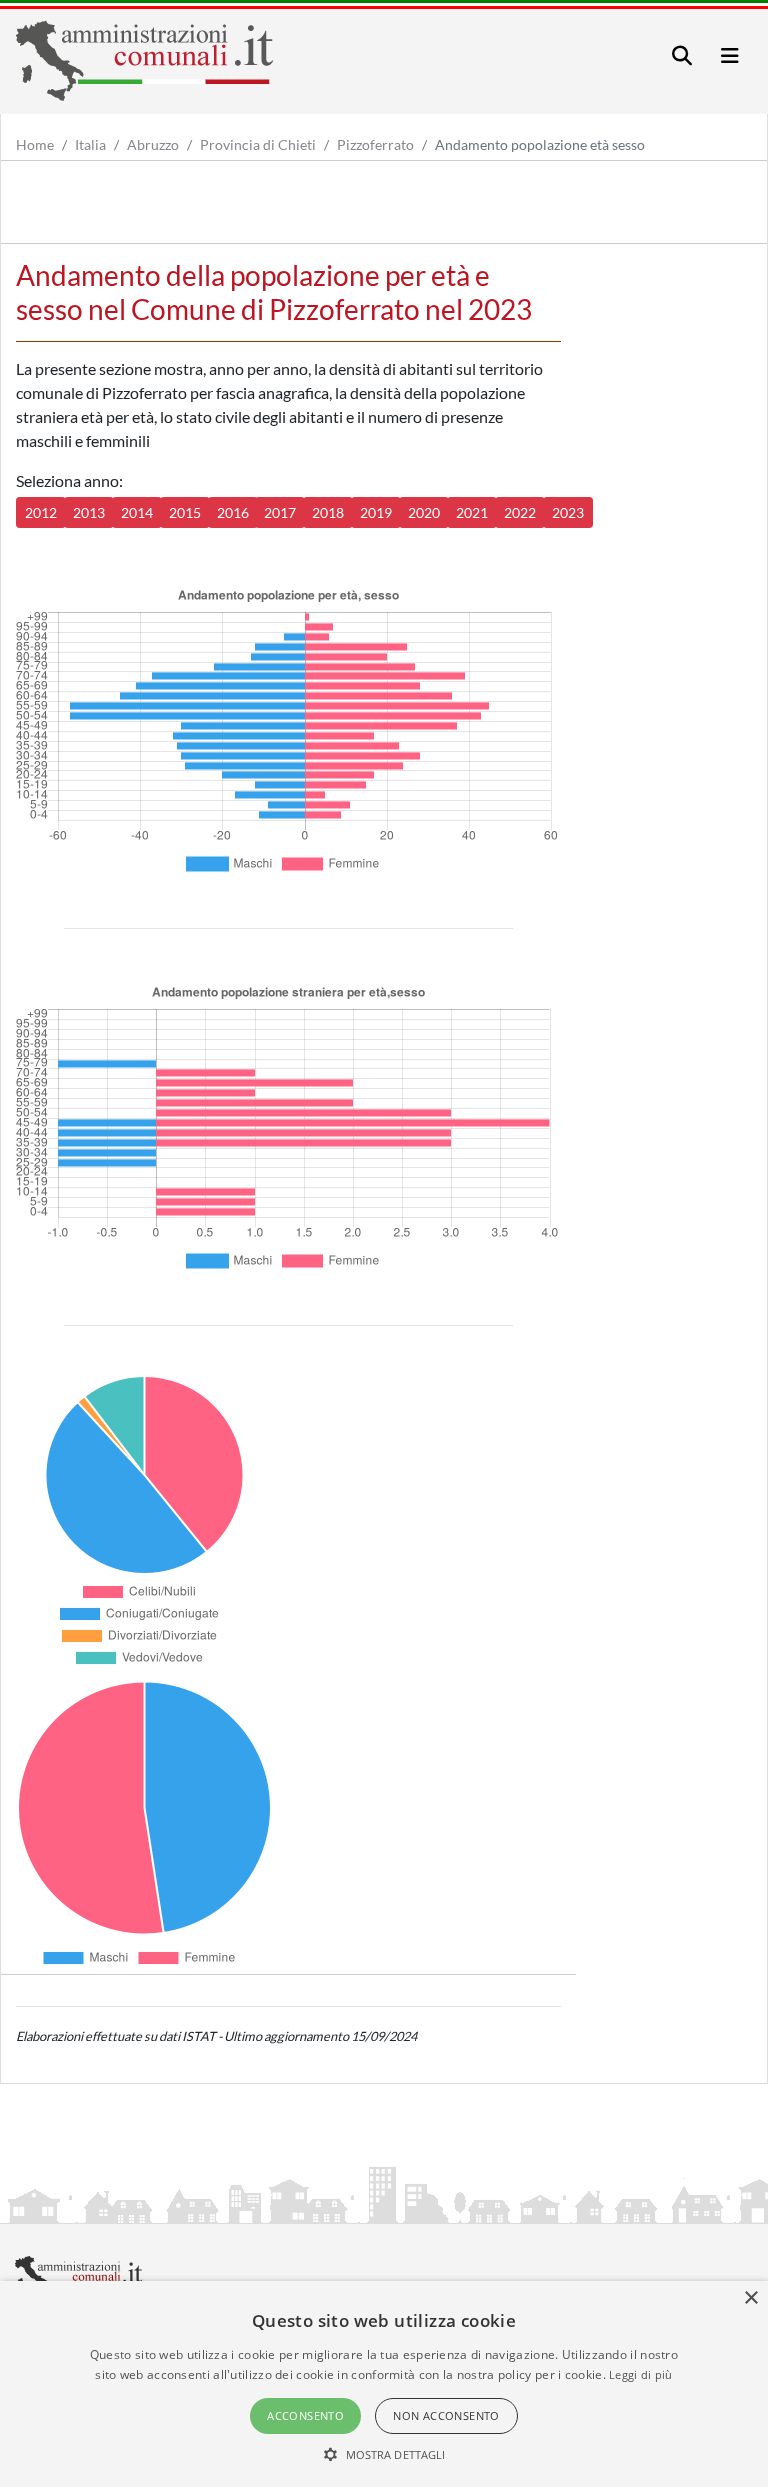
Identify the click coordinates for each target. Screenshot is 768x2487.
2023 (568, 512)
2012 (41, 512)
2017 (280, 512)
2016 (233, 512)
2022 (520, 512)
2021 (472, 512)
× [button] (750, 2298)
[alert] (384, 2384)
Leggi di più (641, 2374)
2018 (328, 512)
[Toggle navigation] (682, 55)
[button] (384, 2454)
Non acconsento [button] (446, 2415)
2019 (376, 512)
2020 (424, 512)
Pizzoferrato (375, 144)
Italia (90, 144)
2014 (137, 512)
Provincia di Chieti (258, 144)
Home (35, 144)
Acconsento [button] (305, 2415)
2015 (185, 512)
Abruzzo (153, 144)
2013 (89, 512)
